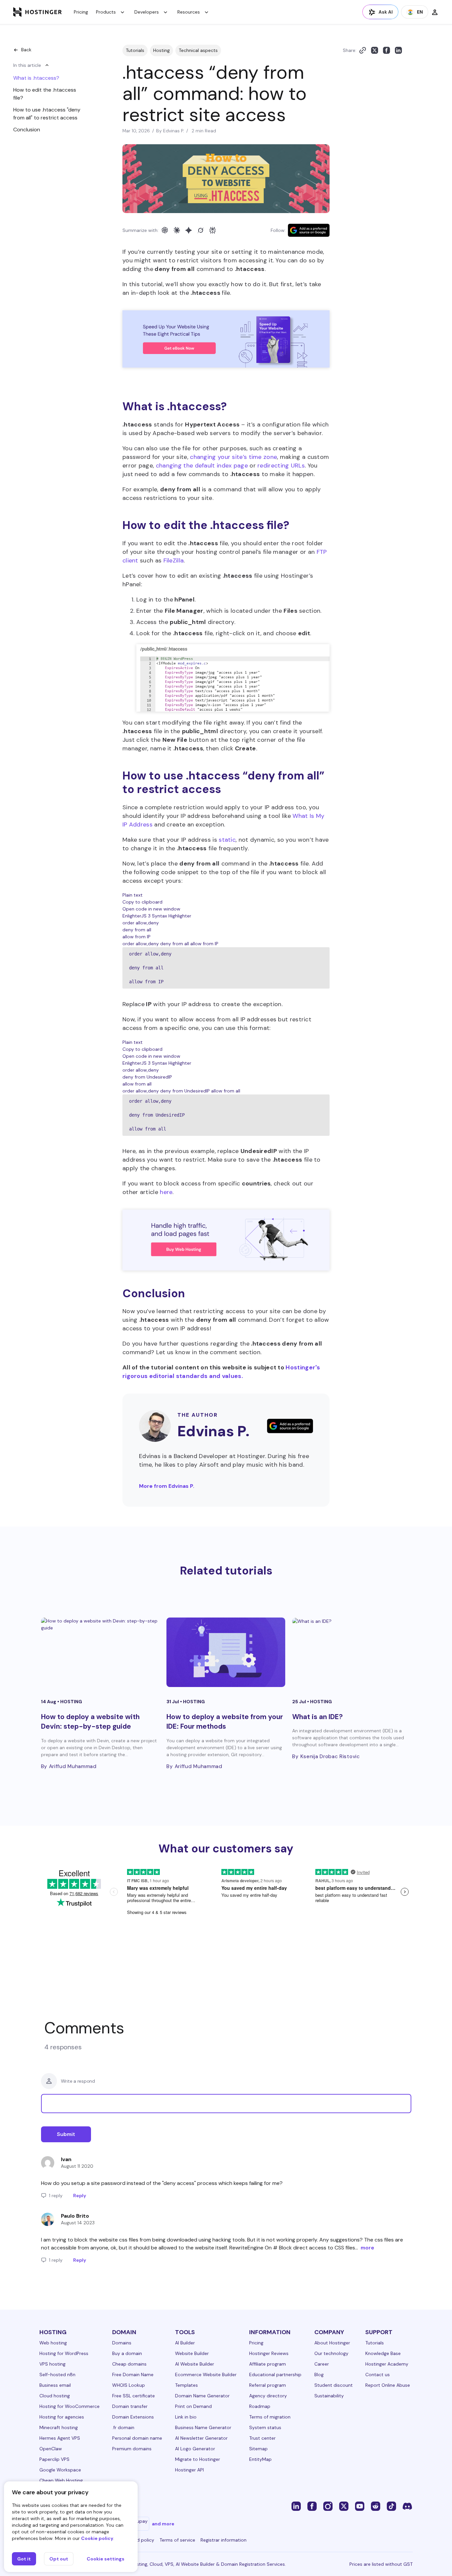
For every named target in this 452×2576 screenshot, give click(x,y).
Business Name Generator (203, 2427)
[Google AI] (189, 230)
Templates (186, 2385)
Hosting (161, 50)
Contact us (378, 2375)
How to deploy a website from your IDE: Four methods (225, 1722)
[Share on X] (375, 50)
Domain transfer (130, 2406)
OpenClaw (51, 2449)
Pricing (81, 12)
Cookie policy (97, 2538)
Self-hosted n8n (57, 2375)
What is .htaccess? (36, 78)
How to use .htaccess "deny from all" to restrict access (47, 114)
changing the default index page (202, 466)
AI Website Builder (195, 2364)
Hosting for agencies (62, 2417)
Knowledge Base (383, 2353)
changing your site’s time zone (233, 457)
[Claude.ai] (177, 230)
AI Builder (185, 2343)
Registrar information (224, 2540)
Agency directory (268, 2396)
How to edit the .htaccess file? (45, 94)
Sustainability (329, 2396)
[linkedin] (296, 2506)
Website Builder (192, 2353)
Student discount (334, 2385)
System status (265, 2427)
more (367, 2248)
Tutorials (135, 50)
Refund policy (139, 2540)
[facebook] (312, 2506)
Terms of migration (270, 2417)
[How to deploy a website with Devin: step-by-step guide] (100, 1652)
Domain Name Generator (202, 2396)
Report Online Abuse (388, 2385)
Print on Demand (193, 2406)
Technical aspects (198, 50)
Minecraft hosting (59, 2427)
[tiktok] (391, 2506)
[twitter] (344, 2506)
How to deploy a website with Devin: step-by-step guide (90, 1722)
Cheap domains (129, 2364)
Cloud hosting (55, 2396)
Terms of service (177, 2540)
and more (163, 2524)
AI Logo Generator (195, 2449)
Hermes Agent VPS (60, 2438)
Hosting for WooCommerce (69, 2406)
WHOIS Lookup (129, 2385)
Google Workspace (60, 2470)
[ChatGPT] (165, 230)
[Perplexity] (212, 230)
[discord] (407, 2506)
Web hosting (53, 2343)
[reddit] (376, 2506)
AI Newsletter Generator (201, 2438)
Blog (319, 2375)
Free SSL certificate (134, 2396)
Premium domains (132, 2449)
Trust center (262, 2438)
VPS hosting (52, 2364)
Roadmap (260, 2406)
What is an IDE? (317, 1717)
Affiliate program (268, 2364)
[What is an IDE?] (352, 1652)
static (227, 840)
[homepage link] (38, 12)
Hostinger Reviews (269, 2353)
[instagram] (328, 2506)
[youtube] (360, 2506)
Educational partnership (275, 2375)
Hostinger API (189, 2470)
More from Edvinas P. (167, 1486)
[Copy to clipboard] (363, 50)
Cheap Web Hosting (61, 2480)
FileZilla (174, 560)
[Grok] (201, 230)
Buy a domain (127, 2353)
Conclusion (27, 130)
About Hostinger (332, 2343)
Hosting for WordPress (64, 2353)
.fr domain (123, 2427)
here (166, 1192)
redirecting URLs (281, 466)
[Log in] (435, 12)
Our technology (331, 2353)
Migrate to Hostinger (198, 2459)
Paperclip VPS (54, 2459)
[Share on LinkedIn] (398, 50)
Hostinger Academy (387, 2364)
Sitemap (258, 2449)
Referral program (268, 2385)
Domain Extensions (133, 2417)
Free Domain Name (133, 2375)
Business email (55, 2385)
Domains (122, 2343)
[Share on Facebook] (386, 50)
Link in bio (186, 2417)
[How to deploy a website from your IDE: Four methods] (226, 1652)
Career (322, 2364)
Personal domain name (137, 2438)
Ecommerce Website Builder (206, 2375)
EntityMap (260, 2459)
